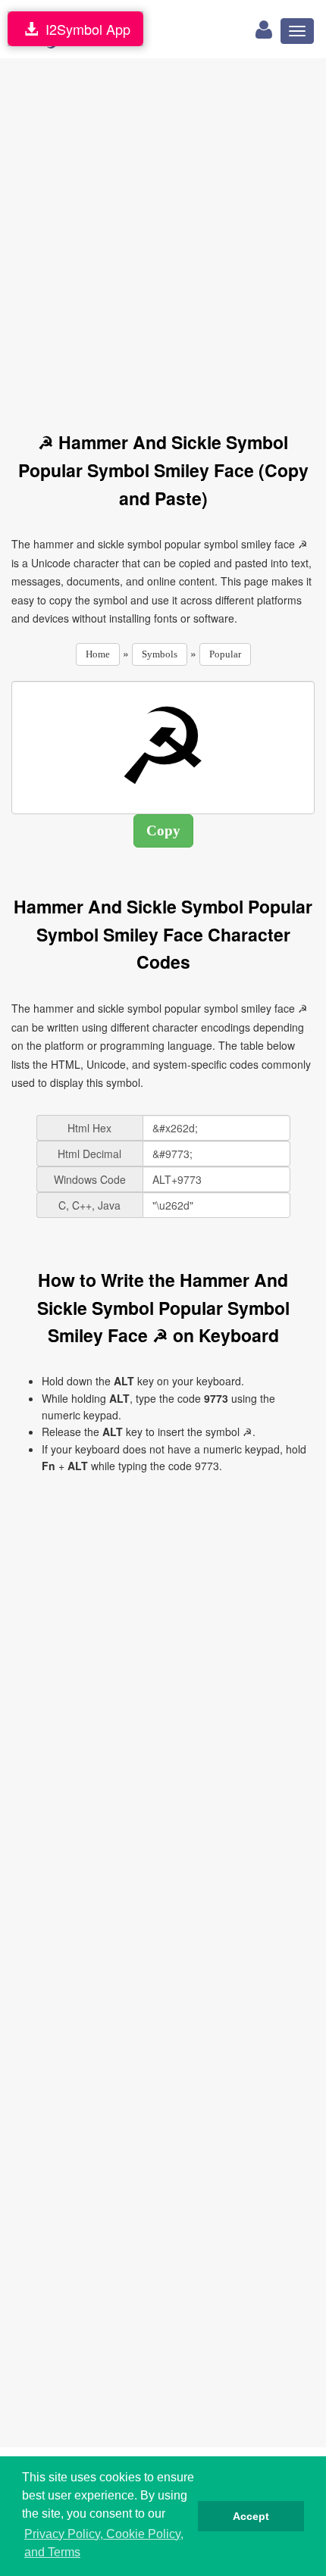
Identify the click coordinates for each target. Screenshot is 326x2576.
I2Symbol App (84, 29)
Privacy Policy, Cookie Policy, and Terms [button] (104, 2543)
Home (98, 654)
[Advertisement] (163, 236)
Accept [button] (251, 2516)
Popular (225, 654)
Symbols (160, 654)
